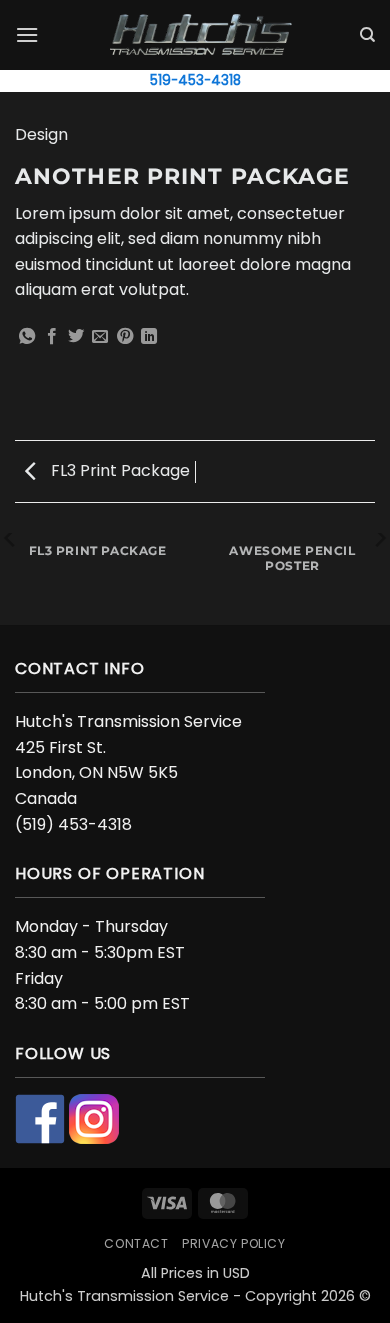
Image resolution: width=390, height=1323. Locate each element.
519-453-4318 (195, 80)
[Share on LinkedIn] (149, 337)
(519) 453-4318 (73, 824)
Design (41, 134)
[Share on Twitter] (76, 337)
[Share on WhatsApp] (27, 337)
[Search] (367, 35)
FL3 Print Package (118, 470)
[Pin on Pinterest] (125, 337)
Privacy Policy (234, 1243)
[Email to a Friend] (100, 337)
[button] (27, 34)
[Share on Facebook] (52, 337)
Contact (136, 1243)
